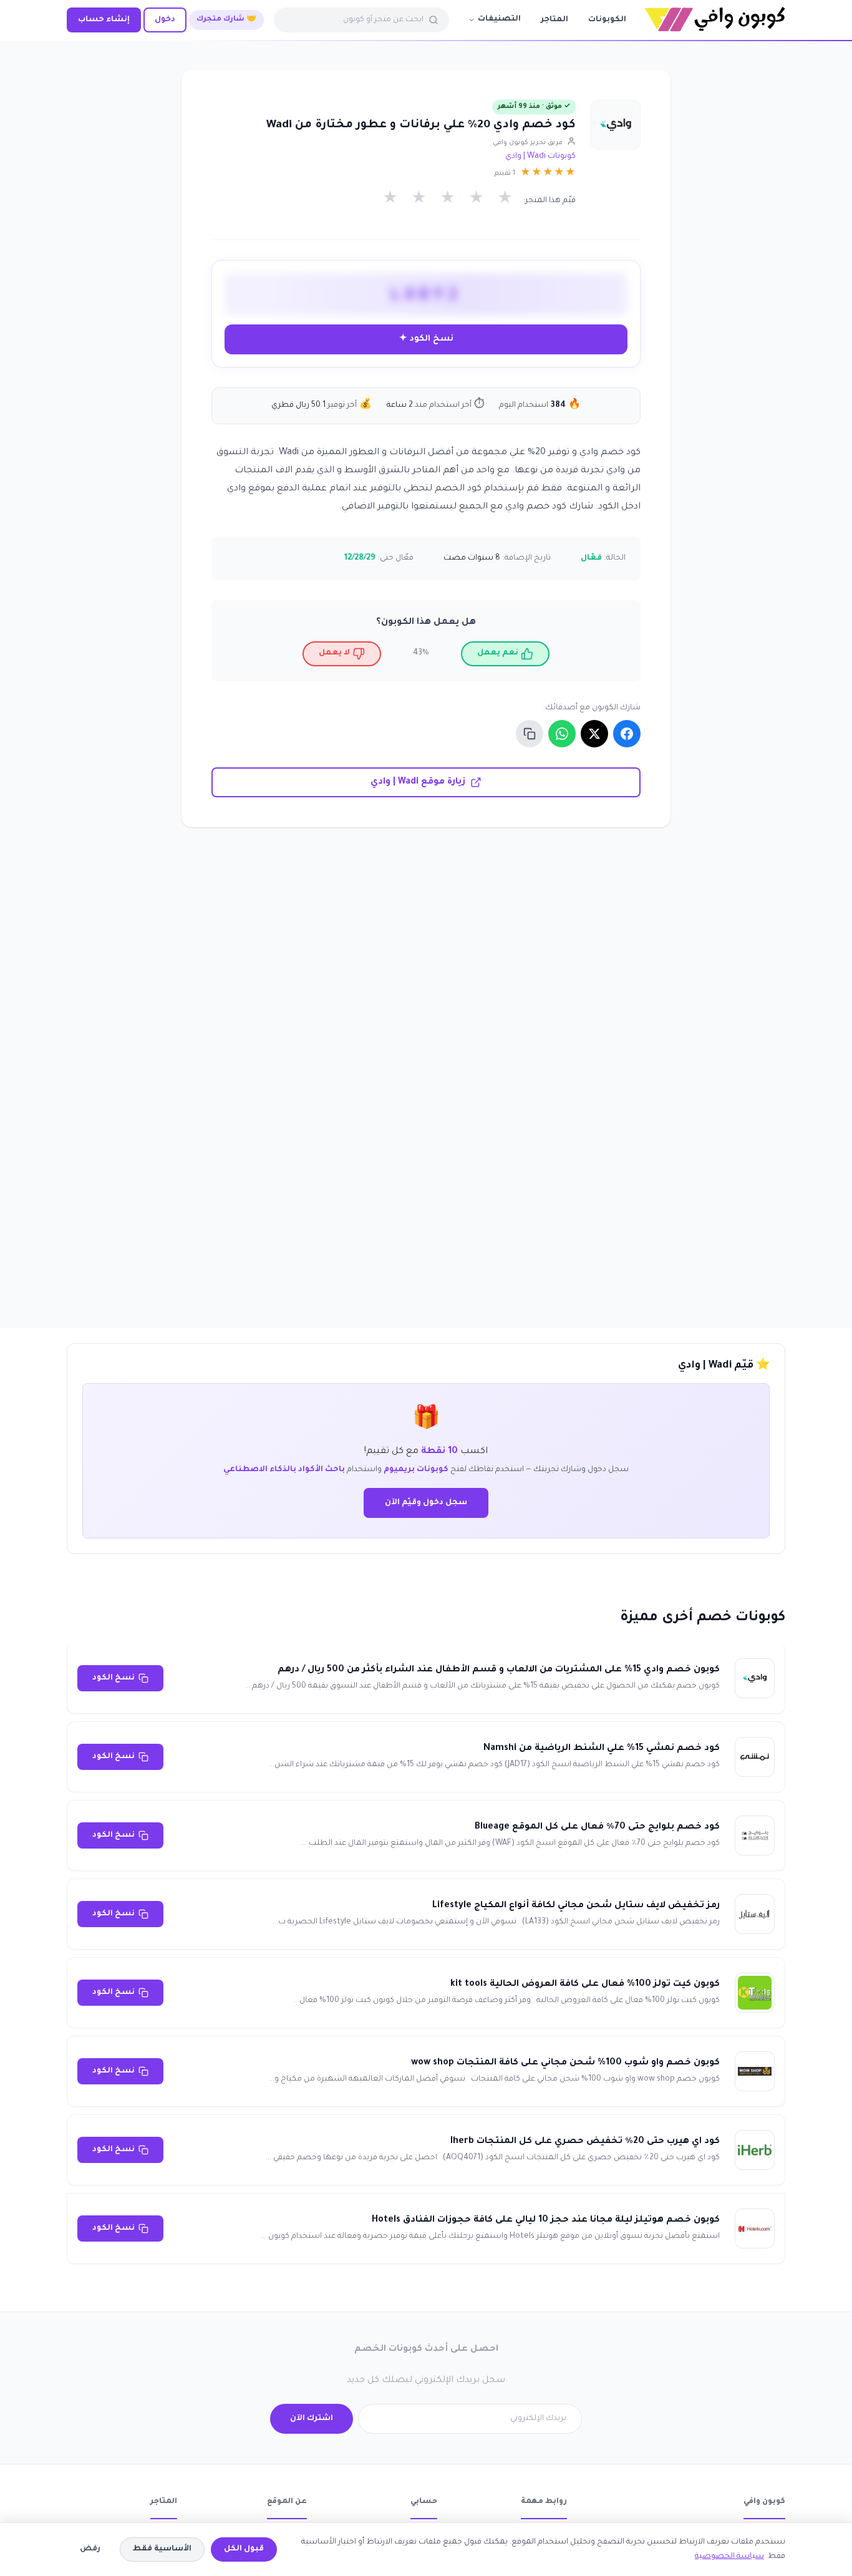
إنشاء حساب (104, 20)
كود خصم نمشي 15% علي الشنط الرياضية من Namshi (602, 1749)
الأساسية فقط (162, 2549)
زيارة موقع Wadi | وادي (418, 782)
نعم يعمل (498, 653)
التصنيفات (499, 19)
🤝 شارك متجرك (226, 20)
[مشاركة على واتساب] (562, 734)
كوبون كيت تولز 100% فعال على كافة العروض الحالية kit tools (585, 1985)
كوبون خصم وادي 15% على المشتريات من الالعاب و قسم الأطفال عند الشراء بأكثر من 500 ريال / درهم (499, 1670)
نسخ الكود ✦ (426, 339)
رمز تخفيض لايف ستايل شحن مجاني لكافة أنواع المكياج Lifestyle (576, 1906)
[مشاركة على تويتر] (594, 734)
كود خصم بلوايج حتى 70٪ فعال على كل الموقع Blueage (597, 1827)
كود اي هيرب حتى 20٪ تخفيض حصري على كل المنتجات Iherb (585, 2142)
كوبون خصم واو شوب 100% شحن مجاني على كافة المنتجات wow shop (565, 2063)
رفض (90, 2549)
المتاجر (554, 20)
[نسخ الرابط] (530, 734)
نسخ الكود (114, 1678)
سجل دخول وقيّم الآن (426, 1503)
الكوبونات (607, 20)
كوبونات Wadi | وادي (540, 157)
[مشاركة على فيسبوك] (627, 734)
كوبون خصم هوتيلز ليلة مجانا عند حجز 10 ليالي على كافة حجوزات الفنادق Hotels (546, 2220)
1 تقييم (505, 173)
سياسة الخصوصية (729, 2557)
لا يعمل (334, 653)
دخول (165, 20)
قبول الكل (244, 2549)
